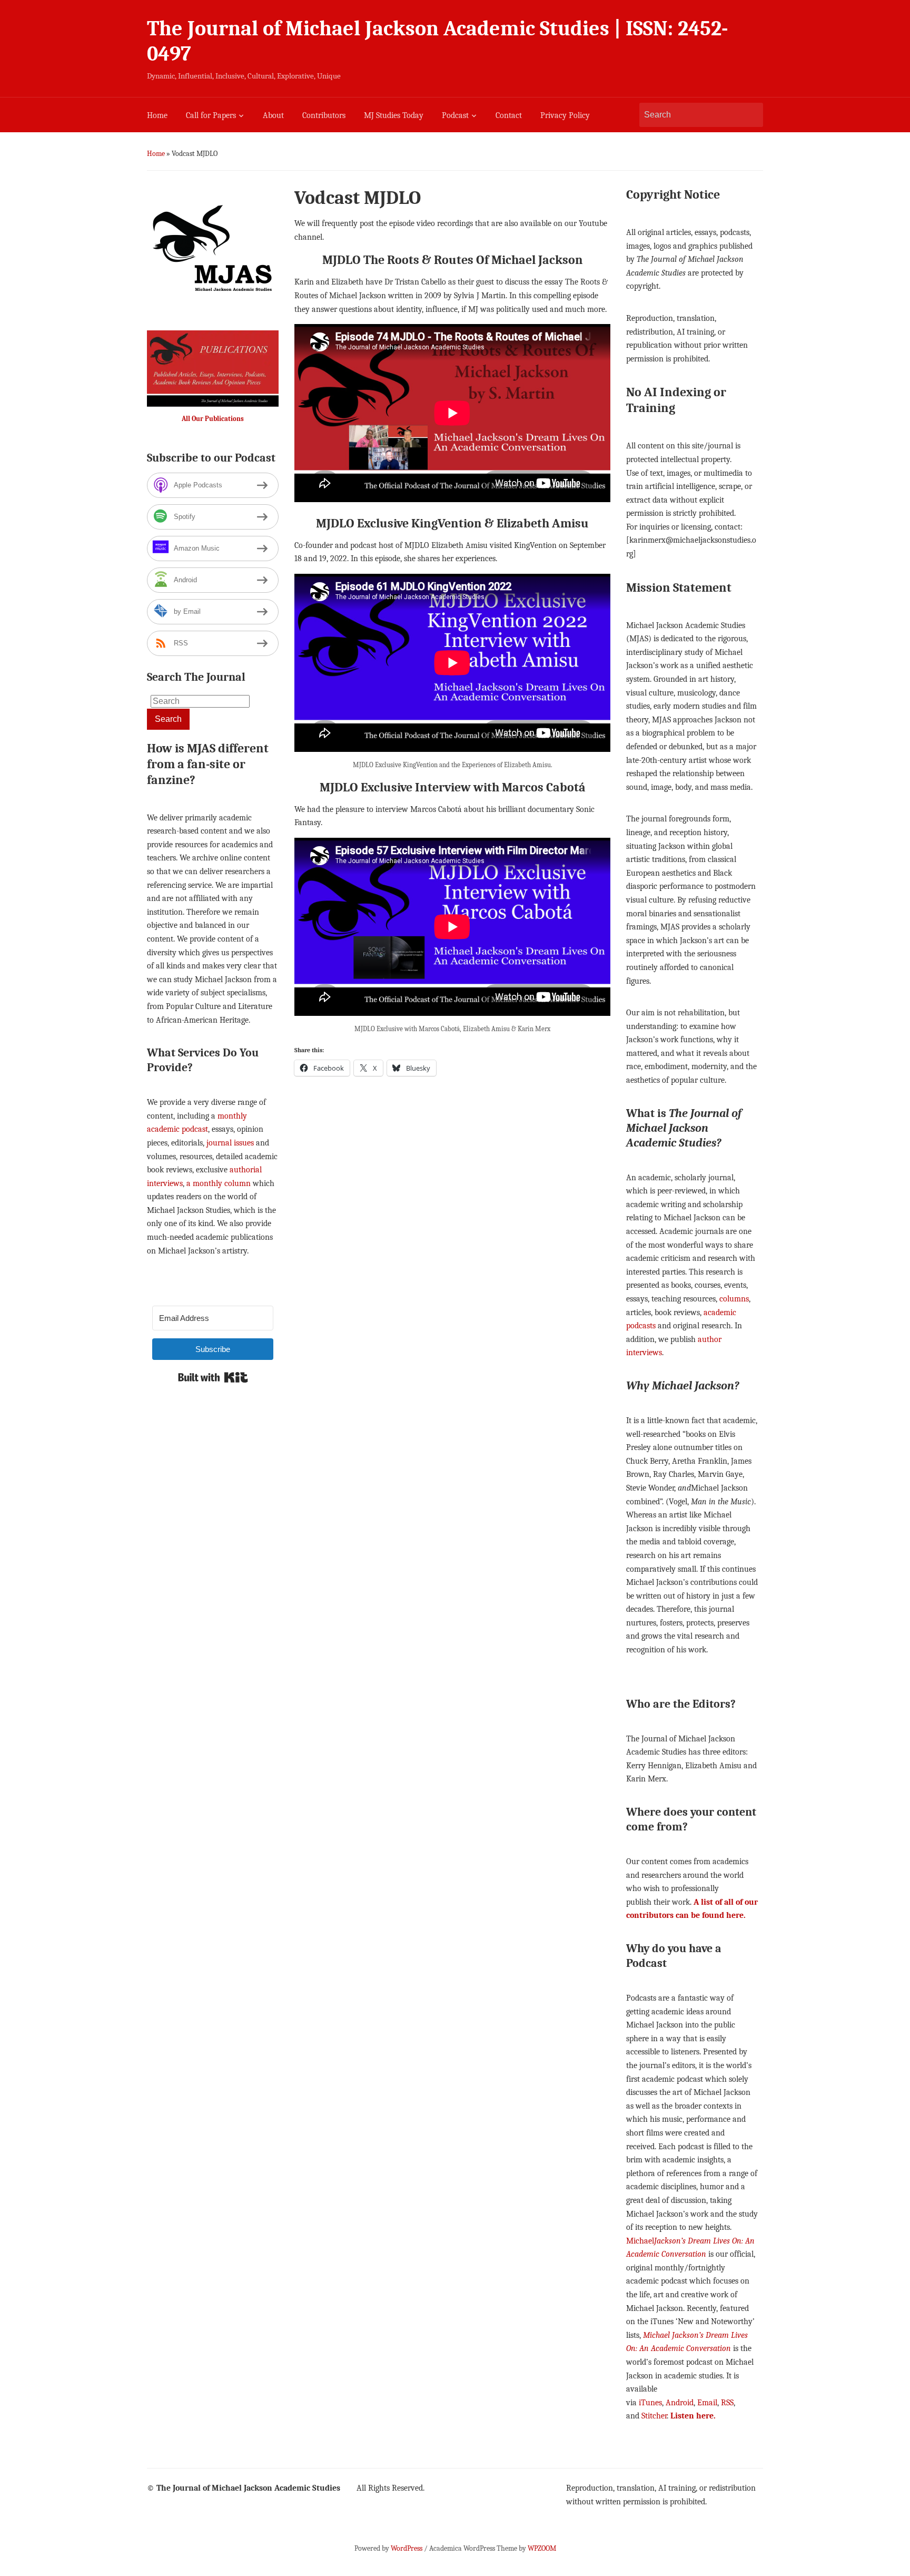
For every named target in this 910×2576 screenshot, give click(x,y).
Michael (640, 2241)
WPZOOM (542, 2548)
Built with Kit (213, 1377)
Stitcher (654, 2416)
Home (157, 115)
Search (750, 115)
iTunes (650, 2403)
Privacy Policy (565, 115)
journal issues (230, 1143)
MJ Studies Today (394, 115)
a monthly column (219, 1183)
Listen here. (693, 2416)
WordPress (407, 2548)
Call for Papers (211, 115)
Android (680, 2403)
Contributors (324, 115)
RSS (727, 2403)
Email (707, 2403)
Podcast (455, 115)
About (273, 115)
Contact (509, 115)
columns (734, 1299)
